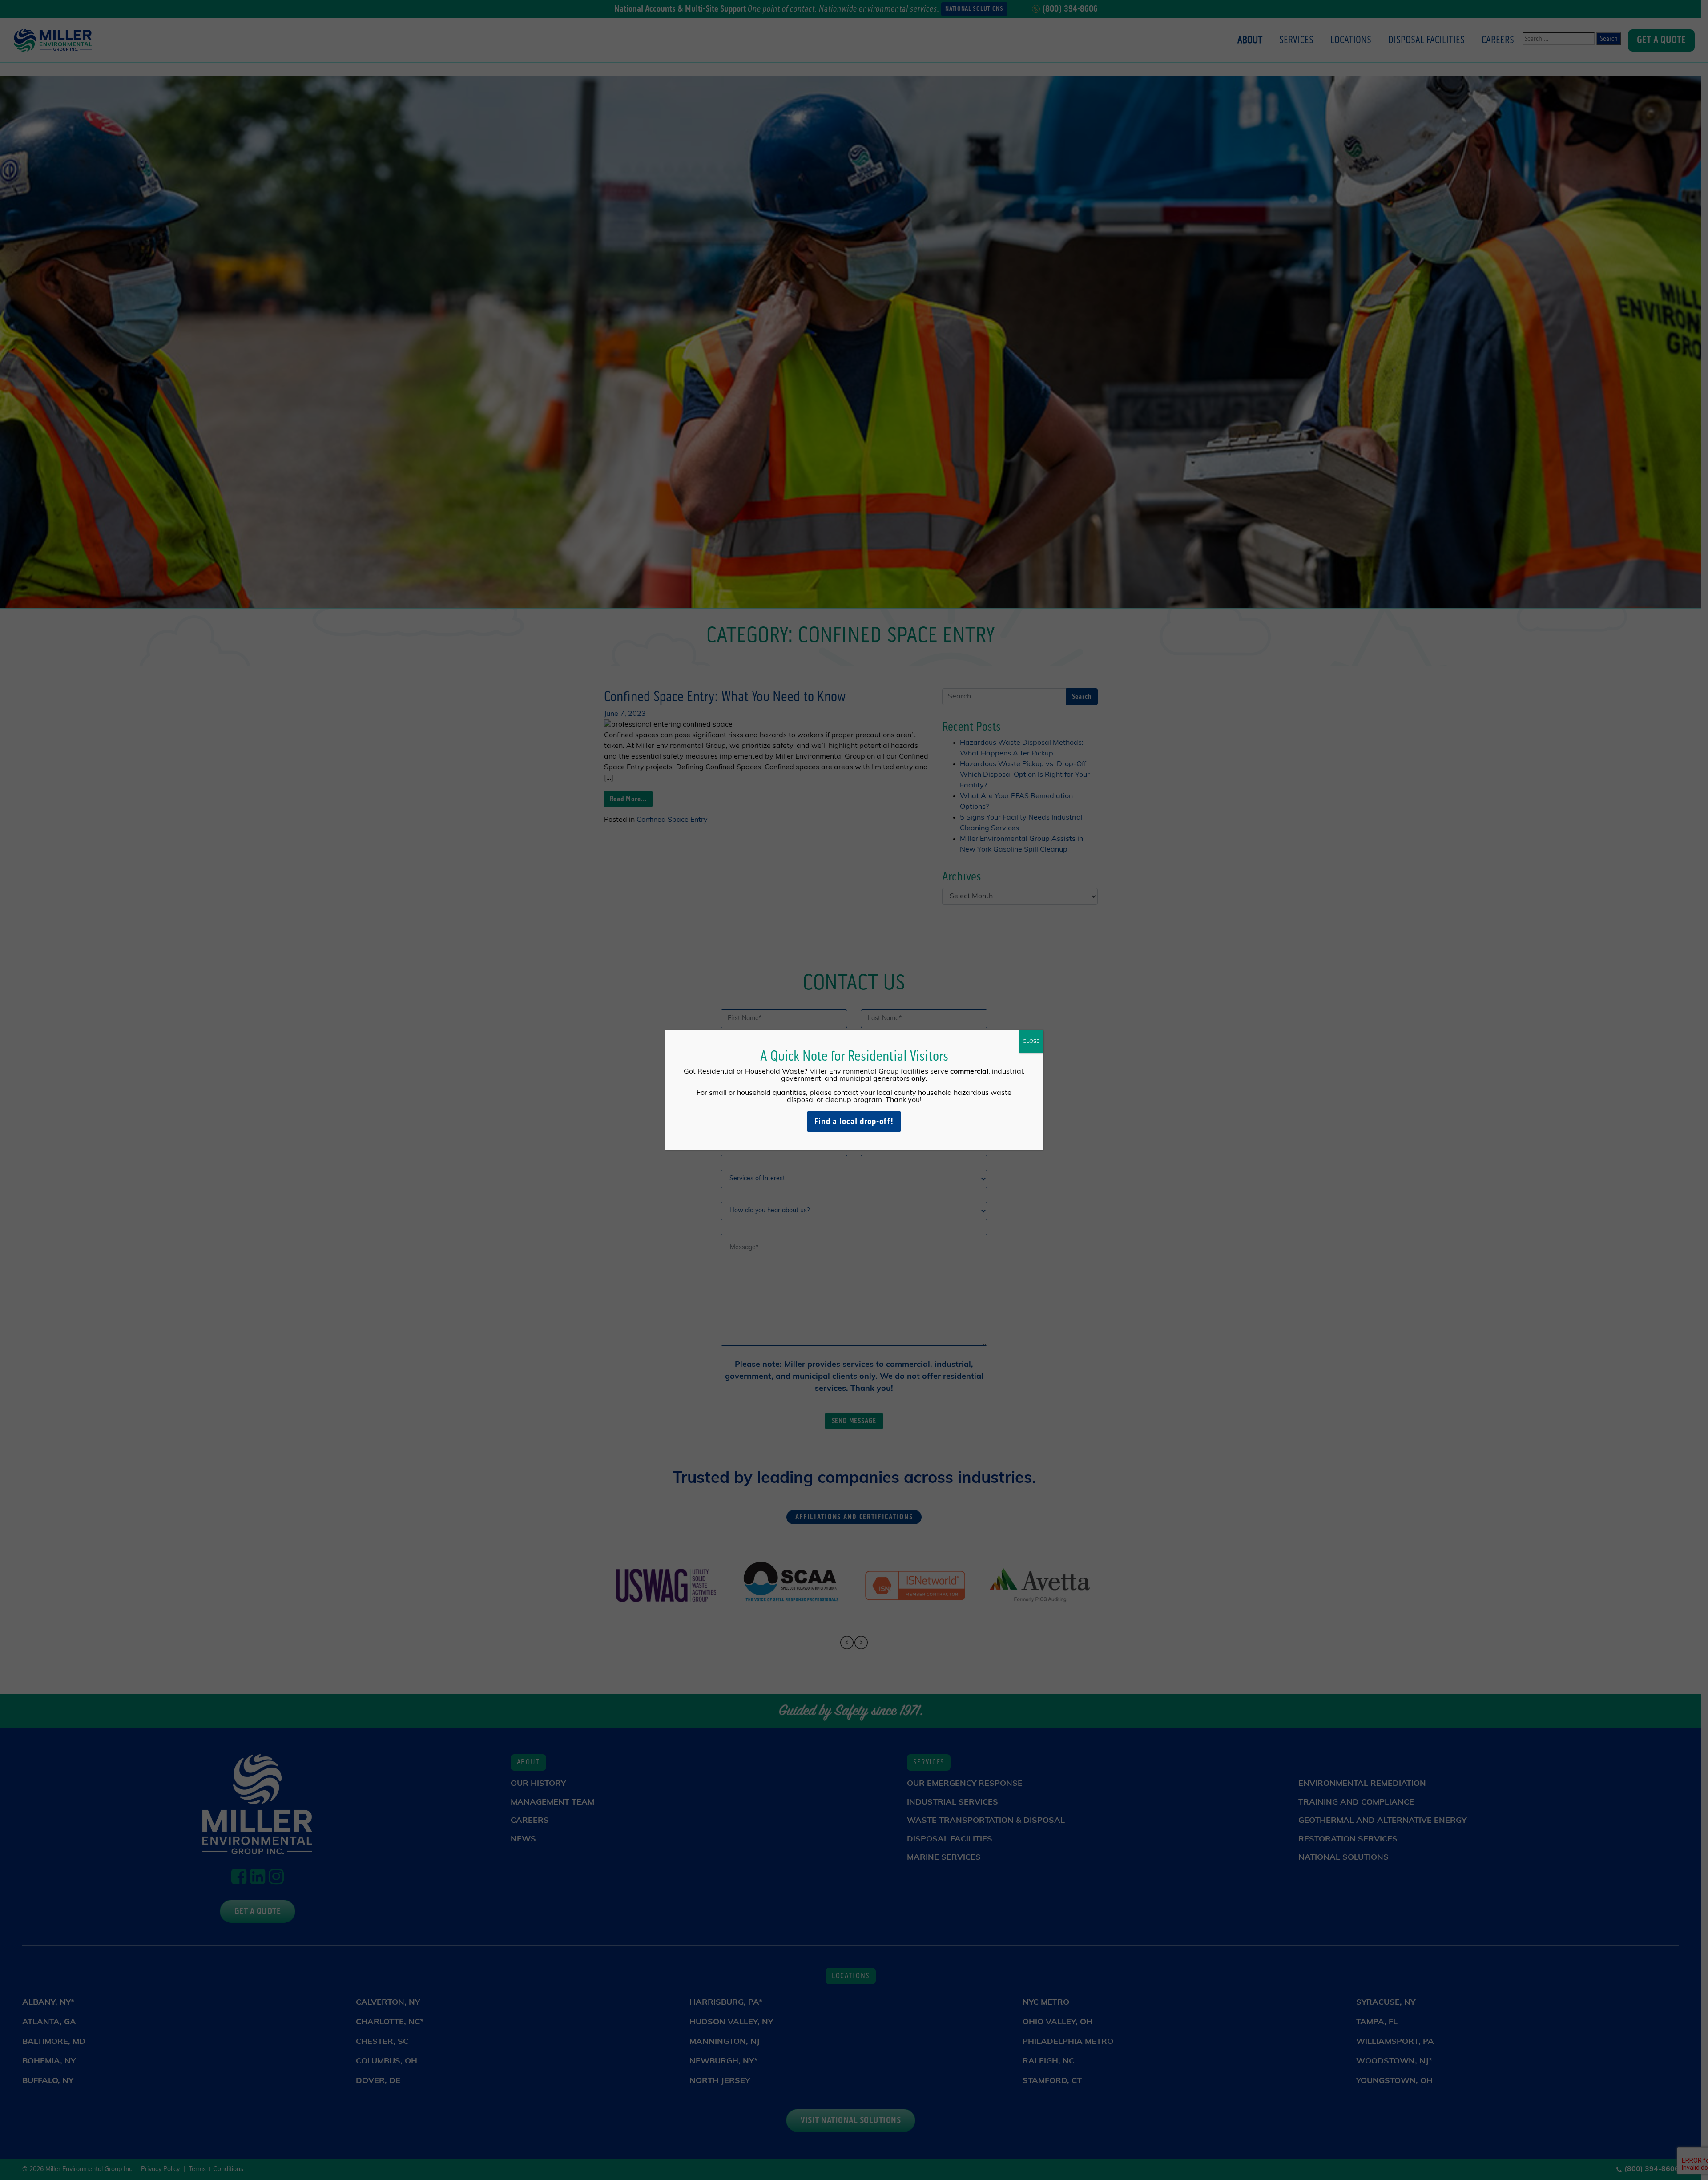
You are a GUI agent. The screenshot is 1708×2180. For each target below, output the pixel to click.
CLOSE (1031, 1042)
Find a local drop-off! (854, 1122)
